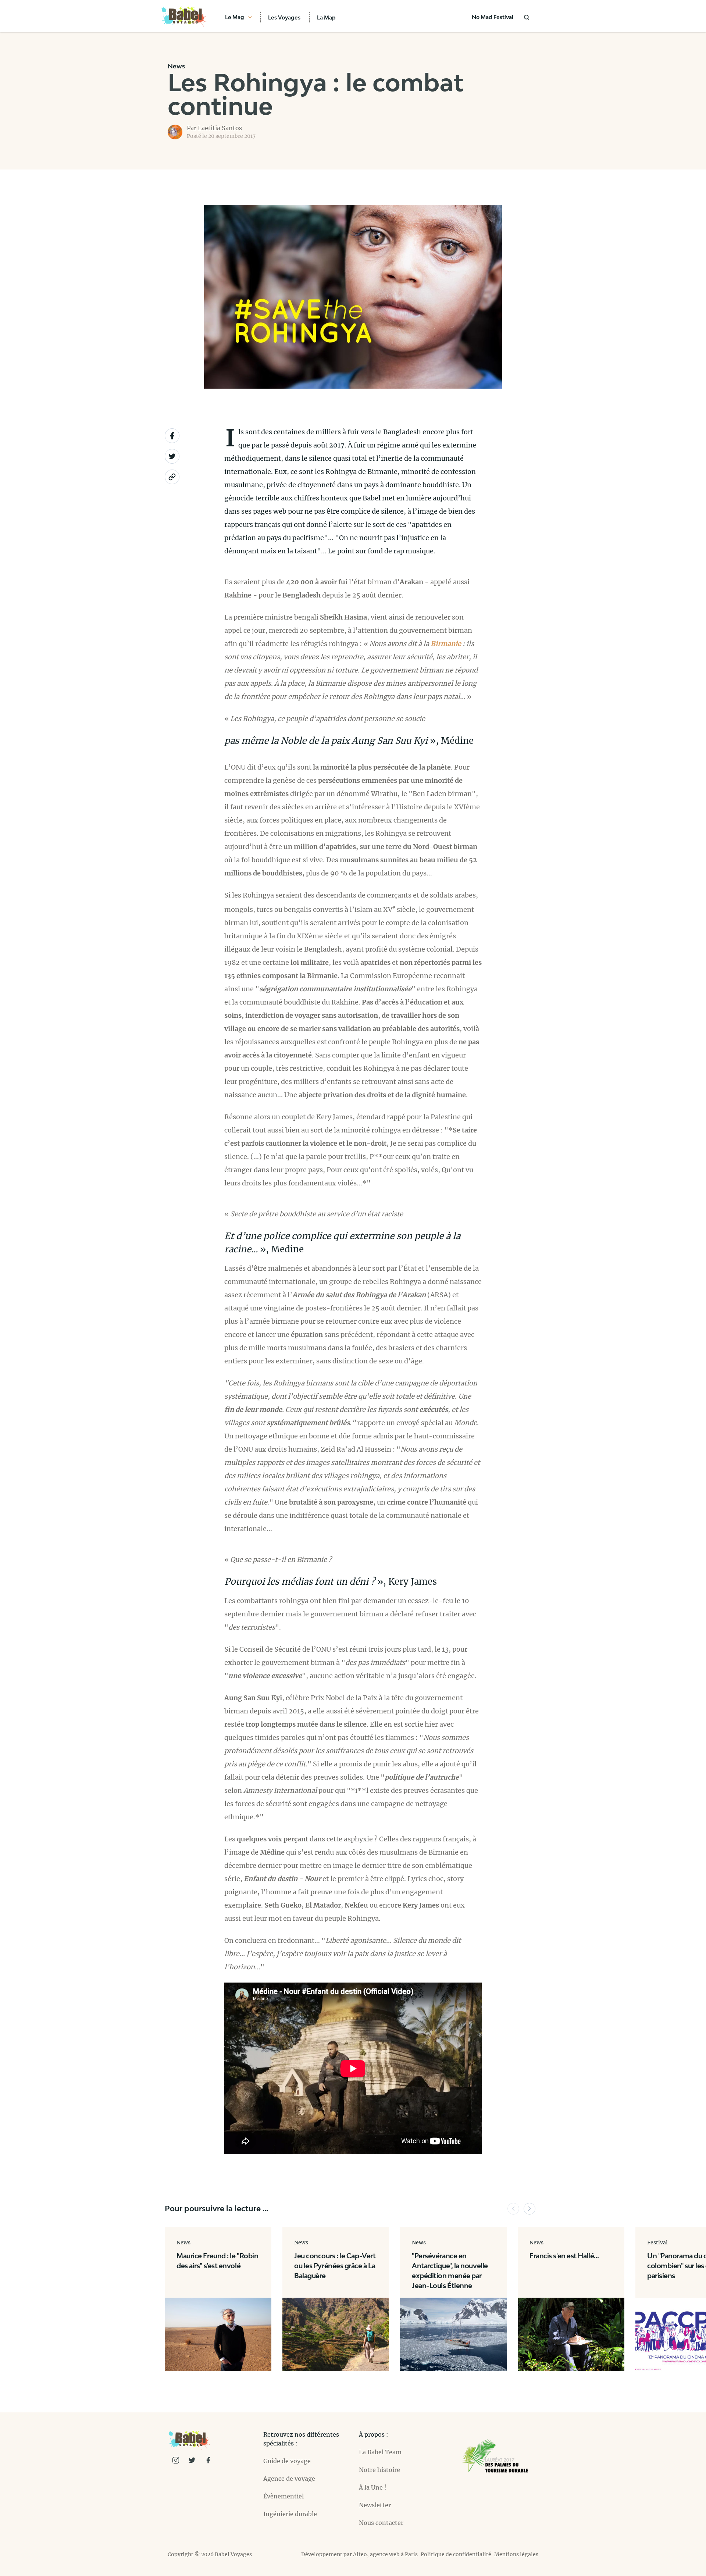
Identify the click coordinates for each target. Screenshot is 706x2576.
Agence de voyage (289, 2479)
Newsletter (375, 2505)
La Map (326, 17)
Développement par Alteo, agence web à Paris (359, 2554)
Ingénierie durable (290, 2514)
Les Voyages (284, 17)
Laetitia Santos (220, 128)
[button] (513, 2209)
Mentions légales (516, 2554)
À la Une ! (373, 2487)
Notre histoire (379, 2470)
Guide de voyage (287, 2461)
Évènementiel (284, 2496)
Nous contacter (381, 2523)
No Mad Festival (493, 17)
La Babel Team (380, 2452)
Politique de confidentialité (456, 2554)
